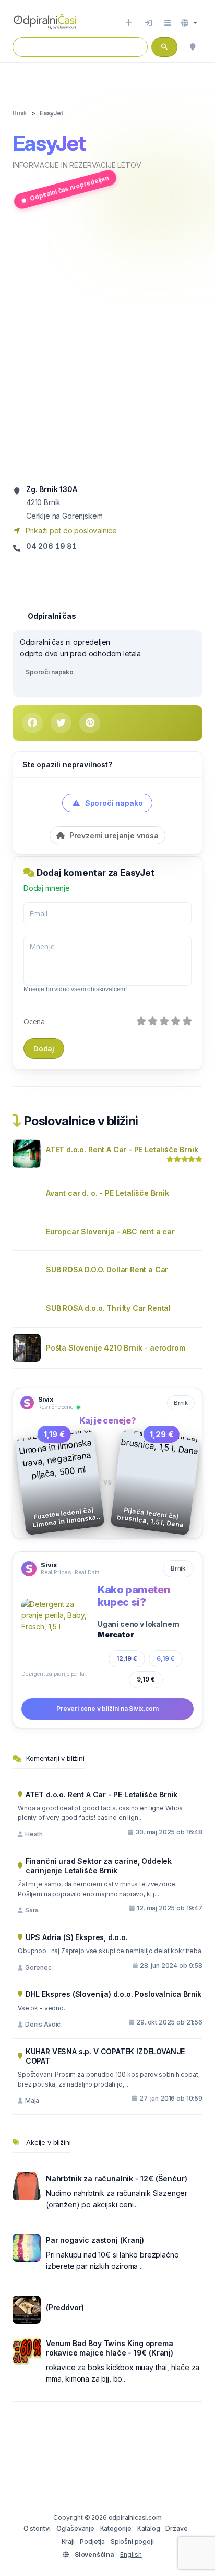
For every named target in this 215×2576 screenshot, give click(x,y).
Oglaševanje (75, 2528)
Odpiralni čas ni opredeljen (69, 188)
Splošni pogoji (132, 2541)
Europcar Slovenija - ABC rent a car (110, 1231)
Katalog (149, 2528)
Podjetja (92, 2541)
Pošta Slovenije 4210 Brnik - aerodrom (116, 1348)
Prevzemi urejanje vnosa (113, 835)
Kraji (68, 2541)
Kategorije (116, 2528)
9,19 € (146, 1679)
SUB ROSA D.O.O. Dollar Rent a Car (107, 1269)
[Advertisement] (107, 347)
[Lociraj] (193, 47)
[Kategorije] (168, 23)
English (131, 2554)
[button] (189, 23)
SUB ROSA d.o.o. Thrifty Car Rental (108, 1308)
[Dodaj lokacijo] (129, 23)
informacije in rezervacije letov (77, 165)
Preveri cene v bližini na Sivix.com (107, 1708)
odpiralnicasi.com (135, 2517)
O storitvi (37, 2528)
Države (176, 2528)
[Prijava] (148, 23)
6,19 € (166, 1658)
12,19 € (127, 1658)
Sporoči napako (50, 672)
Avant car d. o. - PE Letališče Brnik (107, 1193)
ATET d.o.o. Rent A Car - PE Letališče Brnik (122, 1150)
